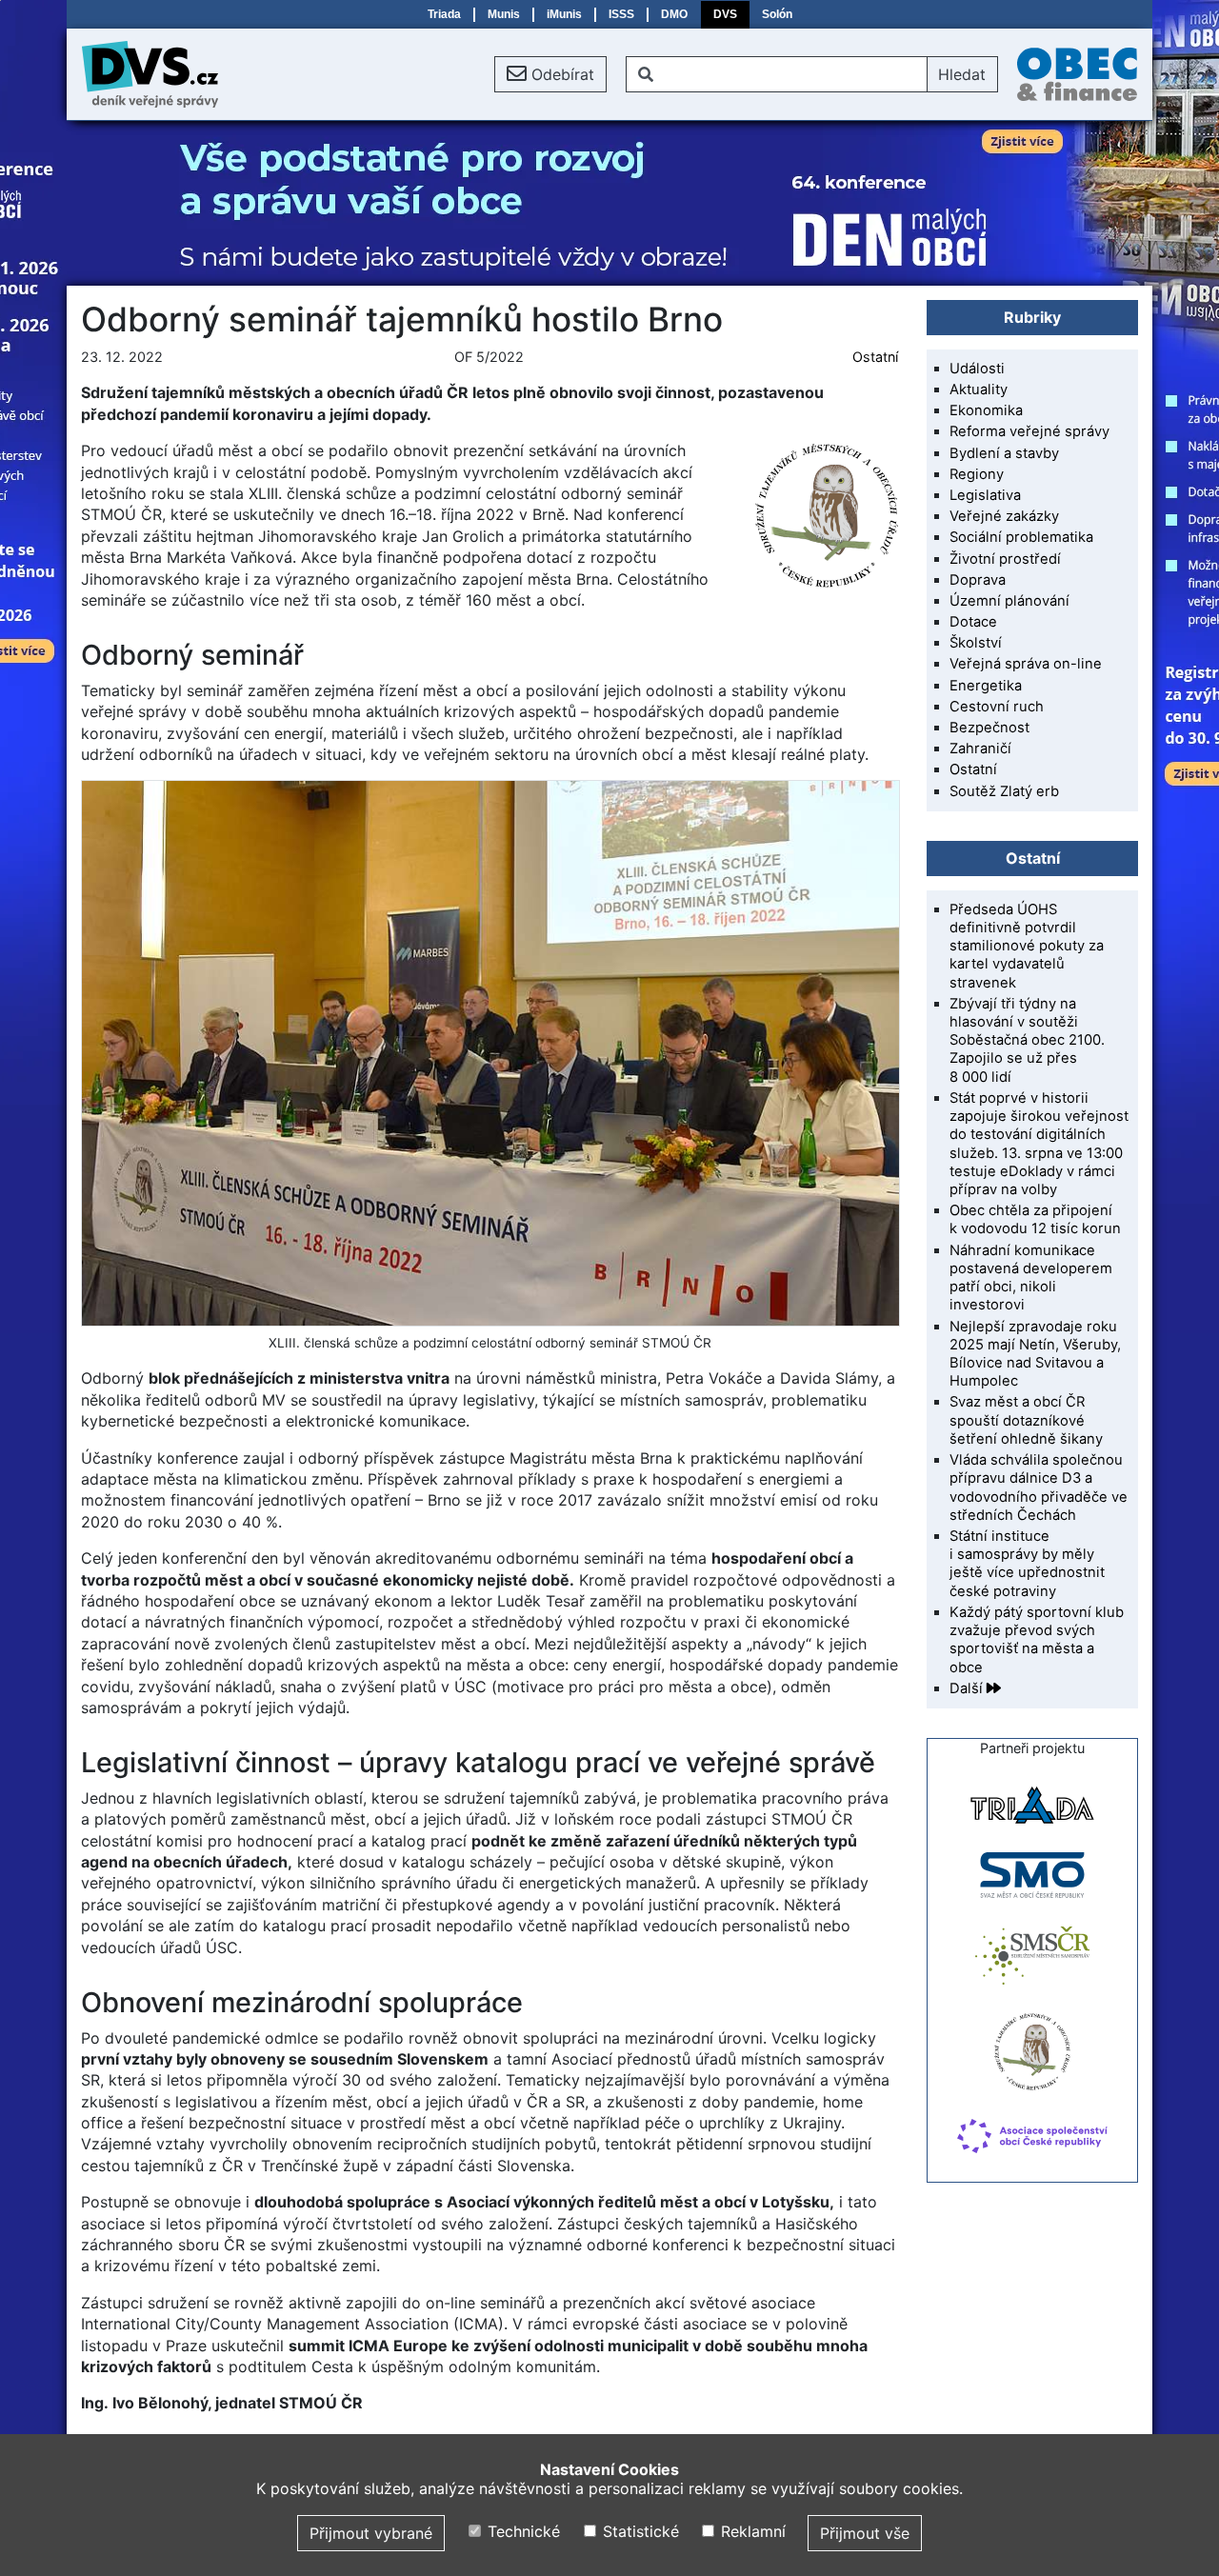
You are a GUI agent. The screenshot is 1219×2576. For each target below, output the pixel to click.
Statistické (638, 2531)
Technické (521, 2531)
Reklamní (751, 2531)
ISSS (621, 14)
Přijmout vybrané (371, 2533)
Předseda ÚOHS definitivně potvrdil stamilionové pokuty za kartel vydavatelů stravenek (1027, 946)
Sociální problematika (1021, 537)
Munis (504, 14)
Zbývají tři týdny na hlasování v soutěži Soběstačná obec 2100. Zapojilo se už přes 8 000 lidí (1027, 1040)
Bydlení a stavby (1004, 453)
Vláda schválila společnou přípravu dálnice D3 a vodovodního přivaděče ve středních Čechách (1039, 1488)
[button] (550, 74)
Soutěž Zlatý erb (1004, 791)
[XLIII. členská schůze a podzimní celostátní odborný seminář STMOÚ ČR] (490, 1053)
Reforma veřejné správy (1029, 431)
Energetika (986, 686)
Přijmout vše (865, 2533)
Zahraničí (980, 749)
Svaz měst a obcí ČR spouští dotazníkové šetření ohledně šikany (1026, 1420)
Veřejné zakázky (1004, 516)
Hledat (962, 74)
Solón (777, 14)
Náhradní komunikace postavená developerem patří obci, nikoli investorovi (1031, 1278)
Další (968, 1688)
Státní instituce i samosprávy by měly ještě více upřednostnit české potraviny (1027, 1564)
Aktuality (979, 389)
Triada (444, 14)
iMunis (564, 14)
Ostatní (875, 357)
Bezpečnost (989, 728)
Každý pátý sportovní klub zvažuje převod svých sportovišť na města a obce (1037, 1640)
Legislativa (985, 495)
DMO (674, 14)
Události (977, 369)
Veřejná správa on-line (1026, 664)
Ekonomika (986, 410)
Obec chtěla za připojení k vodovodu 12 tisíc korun (1035, 1219)
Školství (976, 643)
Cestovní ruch (997, 707)
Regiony (977, 474)
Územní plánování (1009, 601)
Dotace (973, 622)
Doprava (978, 580)
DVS (725, 14)
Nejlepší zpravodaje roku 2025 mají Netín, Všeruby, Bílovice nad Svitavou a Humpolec (1035, 1354)
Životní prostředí (1005, 559)
